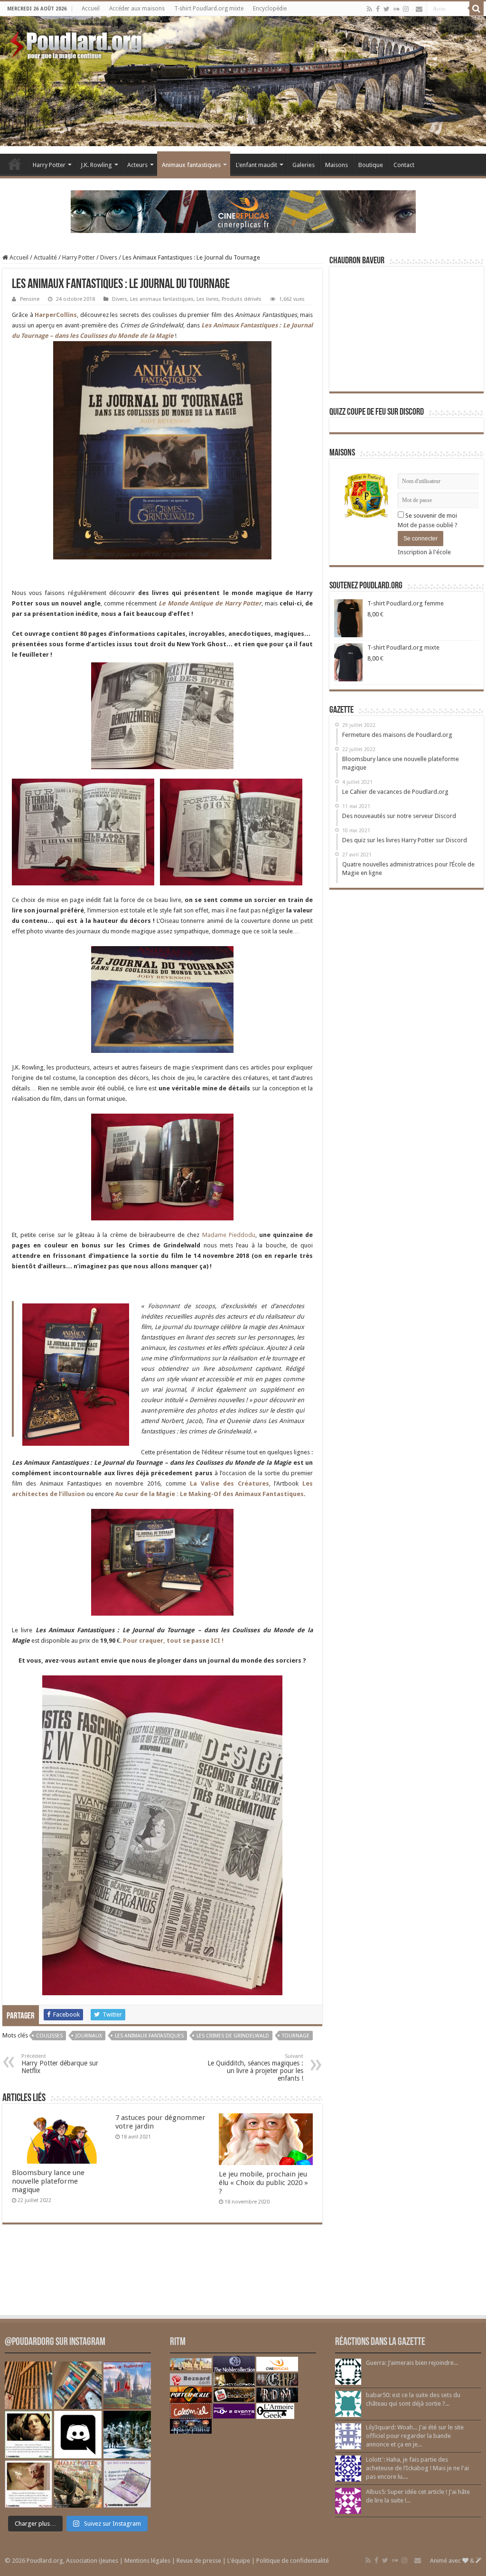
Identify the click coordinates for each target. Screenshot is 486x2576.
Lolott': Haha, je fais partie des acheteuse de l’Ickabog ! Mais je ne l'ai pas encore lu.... (417, 2468)
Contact (404, 165)
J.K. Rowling (96, 165)
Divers (109, 257)
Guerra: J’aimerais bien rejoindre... (412, 2363)
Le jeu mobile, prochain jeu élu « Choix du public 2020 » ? (263, 2183)
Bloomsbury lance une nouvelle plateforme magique (48, 2181)
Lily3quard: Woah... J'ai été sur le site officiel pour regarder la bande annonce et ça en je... (415, 2436)
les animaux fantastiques (149, 2036)
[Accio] (477, 9)
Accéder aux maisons (137, 9)
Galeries (304, 165)
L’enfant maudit (257, 165)
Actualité (45, 257)
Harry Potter (49, 165)
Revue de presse (199, 2561)
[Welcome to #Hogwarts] (28, 2385)
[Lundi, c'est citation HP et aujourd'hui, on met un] (28, 2484)
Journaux (89, 2036)
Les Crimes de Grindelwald (233, 2036)
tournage (296, 2036)
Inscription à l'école (424, 552)
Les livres (208, 299)
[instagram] (406, 9)
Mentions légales (147, 2561)
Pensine (30, 299)
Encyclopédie (270, 9)
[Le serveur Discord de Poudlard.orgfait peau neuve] (78, 2435)
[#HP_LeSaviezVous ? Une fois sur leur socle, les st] (127, 2435)
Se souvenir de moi (430, 516)
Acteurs (137, 165)
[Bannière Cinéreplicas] (243, 211)
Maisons (336, 165)
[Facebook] (378, 9)
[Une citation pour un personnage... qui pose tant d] (28, 2435)
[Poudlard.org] (77, 43)
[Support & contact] (419, 9)
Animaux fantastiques (191, 165)
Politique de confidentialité (293, 2561)
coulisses (49, 2036)
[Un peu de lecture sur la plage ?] (78, 2385)
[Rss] (369, 9)
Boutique (371, 165)
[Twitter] (387, 9)
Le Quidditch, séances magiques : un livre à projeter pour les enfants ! (255, 2068)
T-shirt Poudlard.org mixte (209, 9)
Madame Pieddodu (229, 1235)
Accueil (91, 9)
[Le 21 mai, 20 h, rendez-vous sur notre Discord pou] (78, 2484)
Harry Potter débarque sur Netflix (60, 2064)
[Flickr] (396, 9)
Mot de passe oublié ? (428, 525)
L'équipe (239, 2561)
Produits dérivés (242, 299)
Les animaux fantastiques (162, 299)
